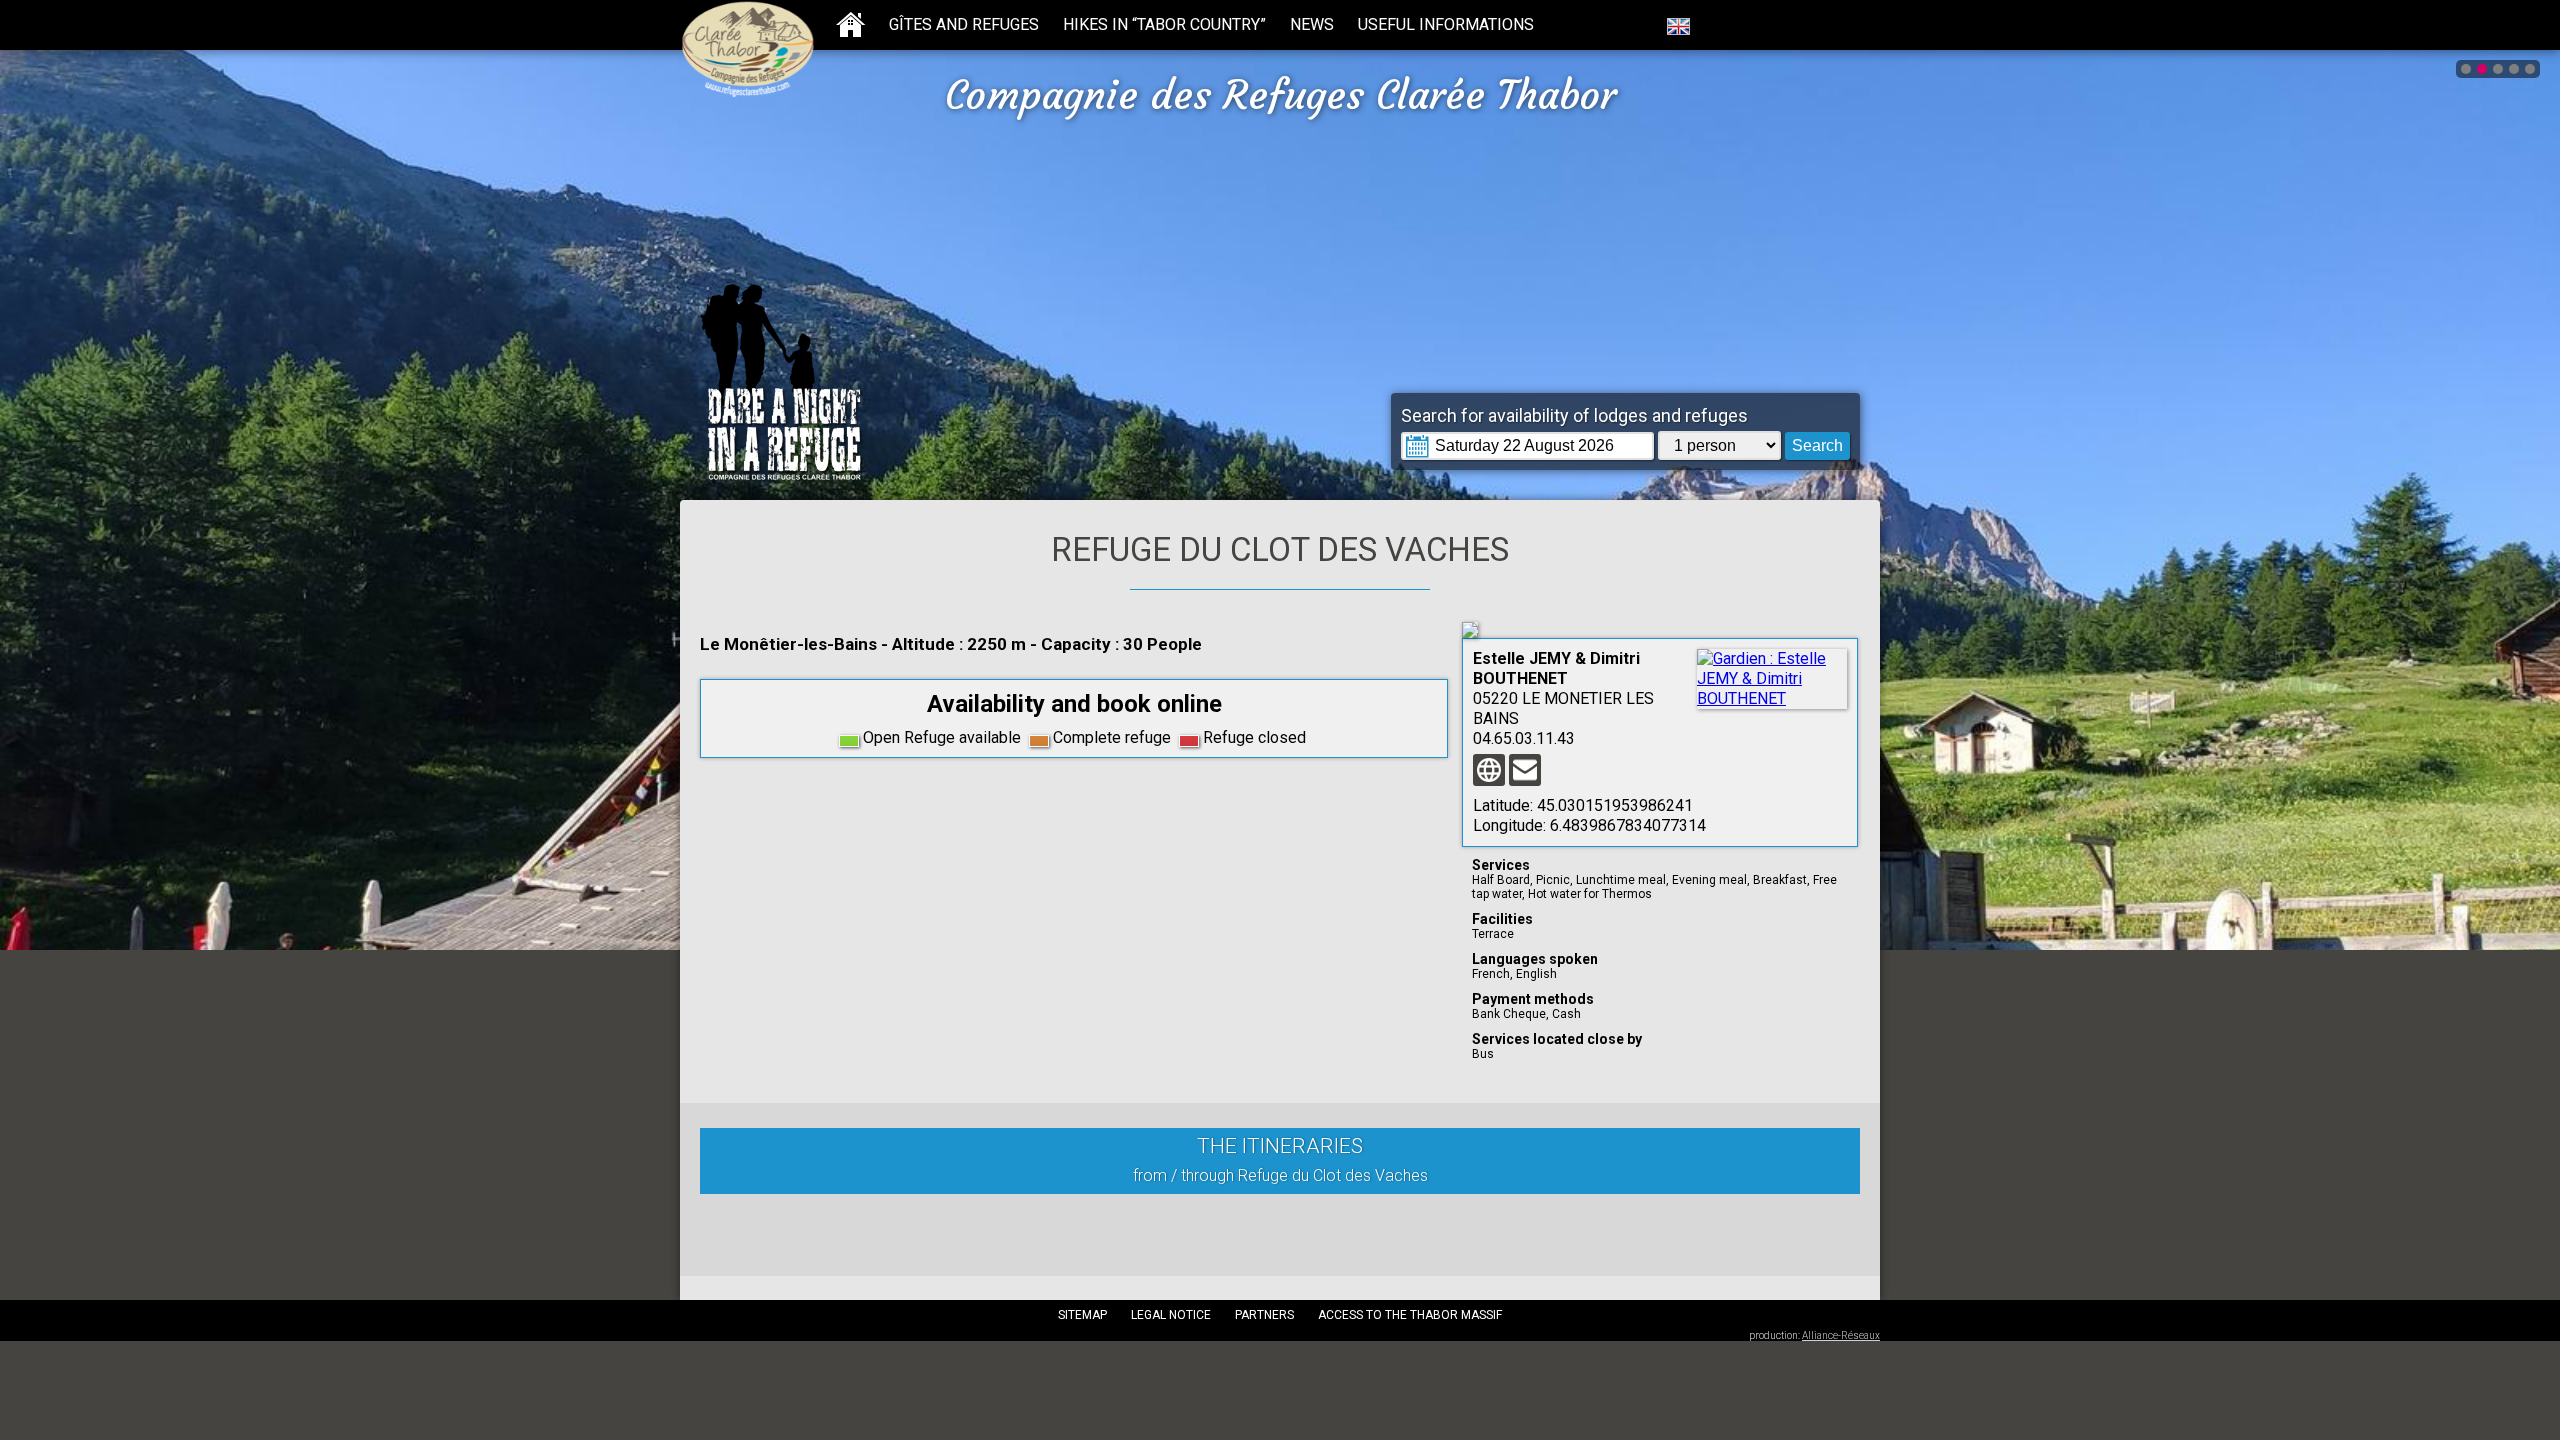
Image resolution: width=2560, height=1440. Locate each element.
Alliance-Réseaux (1841, 1335)
